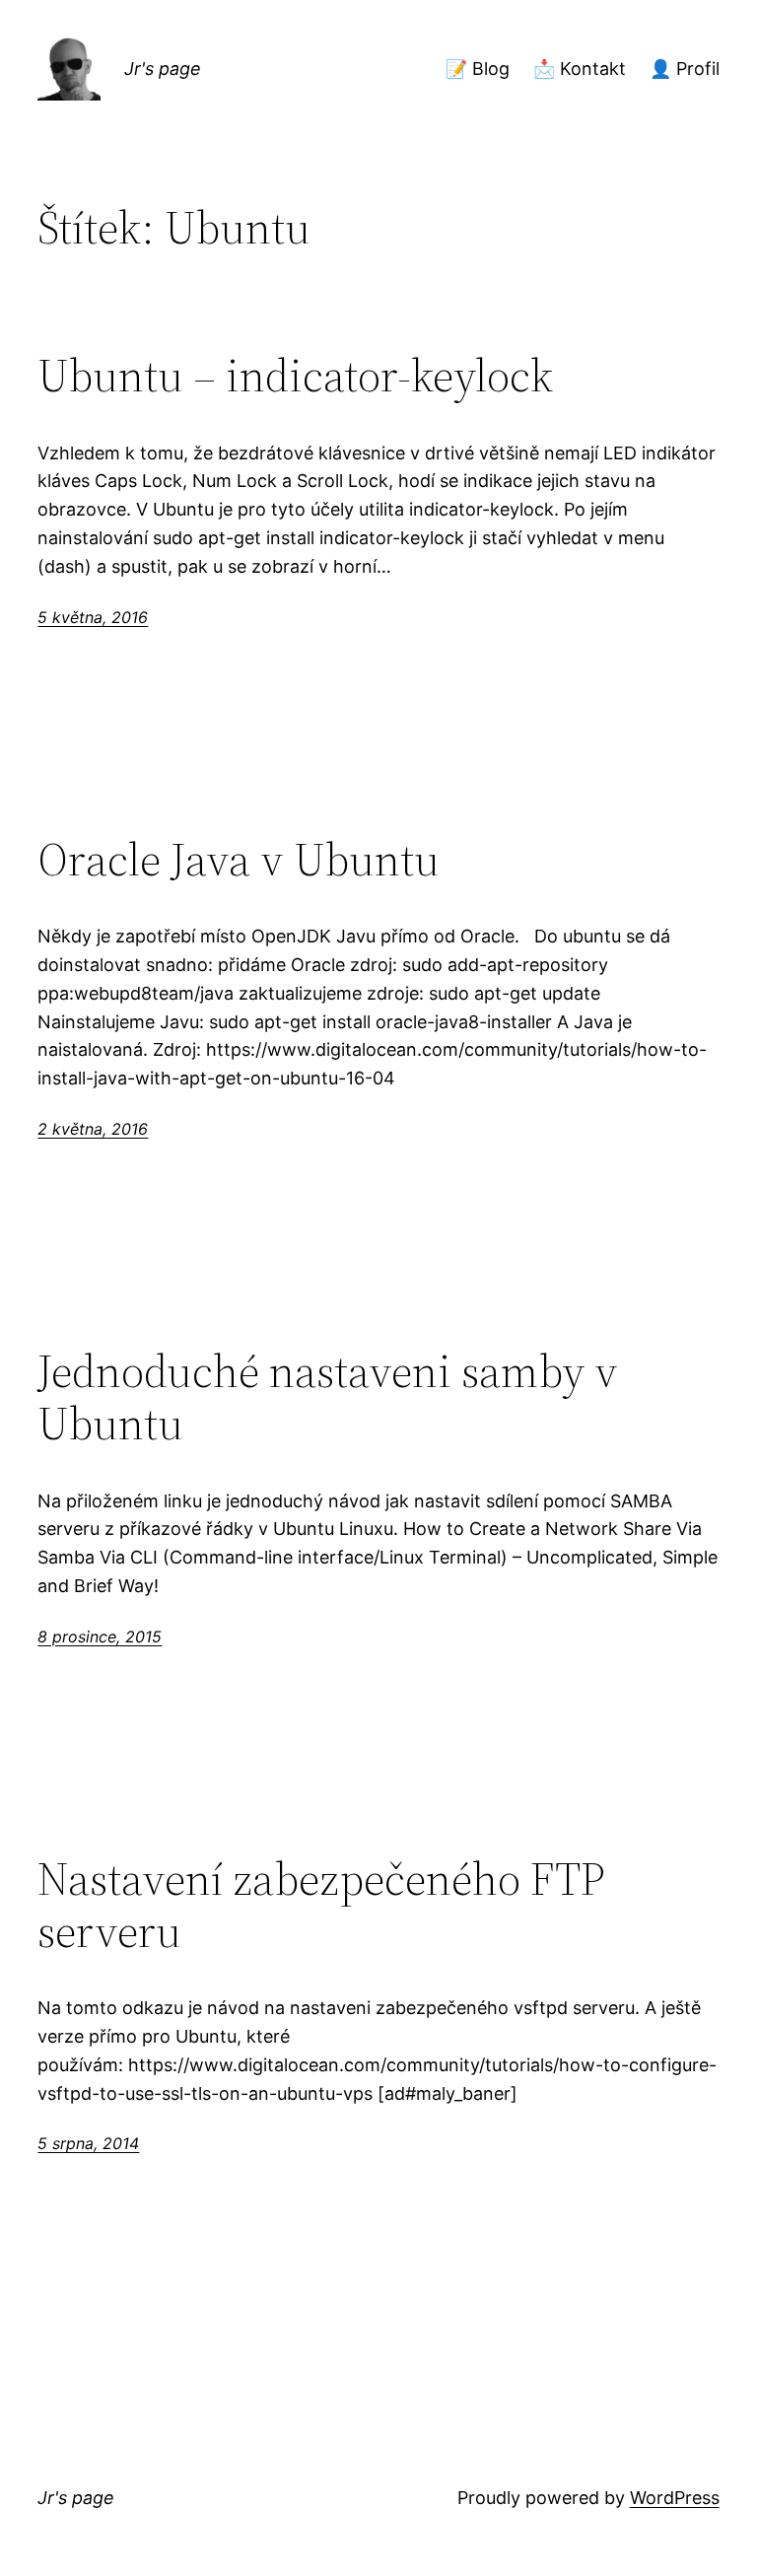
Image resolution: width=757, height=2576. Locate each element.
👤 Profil (685, 69)
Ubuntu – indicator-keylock (295, 375)
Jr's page (163, 69)
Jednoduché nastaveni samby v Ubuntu (328, 1397)
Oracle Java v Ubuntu (239, 859)
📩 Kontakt (580, 69)
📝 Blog (478, 69)
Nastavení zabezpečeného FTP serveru (321, 1905)
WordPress (675, 2498)
